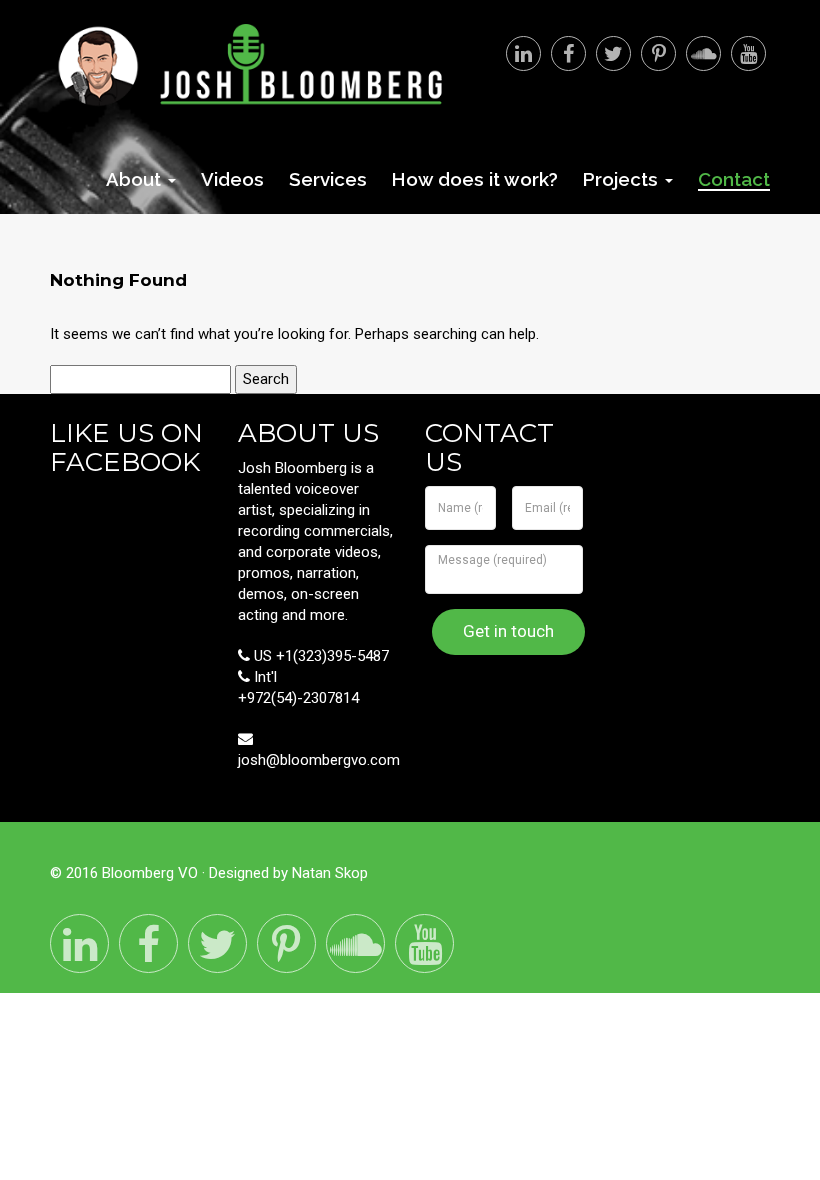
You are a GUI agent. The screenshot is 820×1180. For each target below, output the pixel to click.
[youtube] (748, 53)
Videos (232, 179)
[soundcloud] (703, 53)
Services (328, 179)
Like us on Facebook (126, 447)
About (136, 179)
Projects (623, 179)
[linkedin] (523, 53)
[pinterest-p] (658, 53)
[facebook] (568, 53)
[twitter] (613, 53)
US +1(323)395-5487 (319, 656)
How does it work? (475, 179)
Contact (734, 179)
